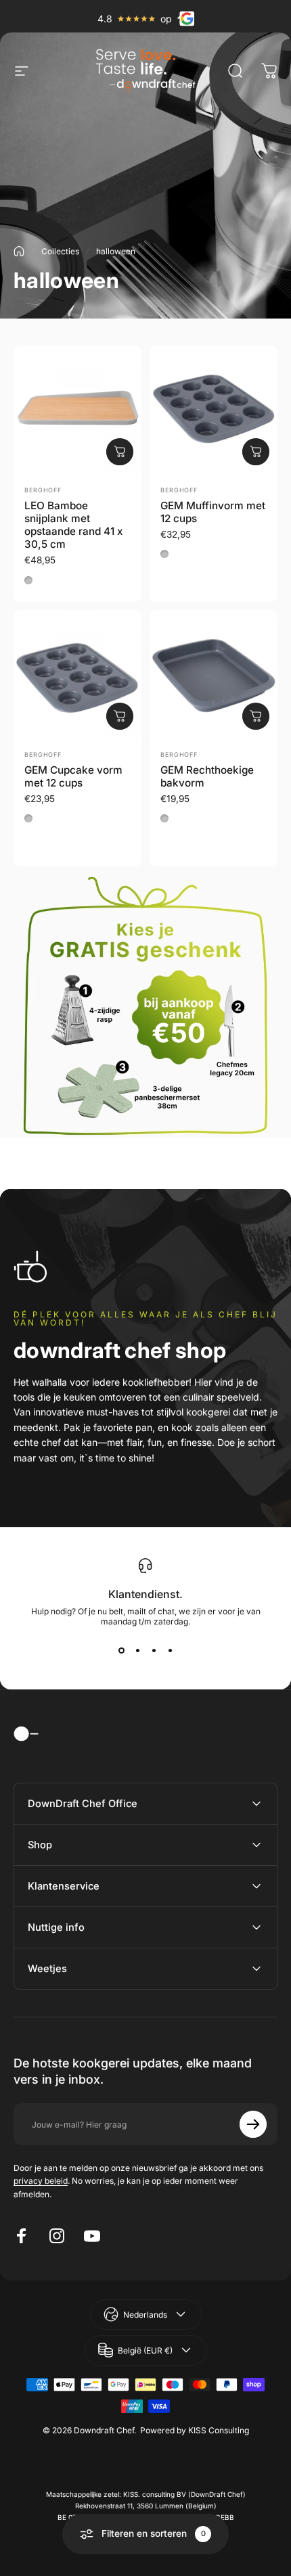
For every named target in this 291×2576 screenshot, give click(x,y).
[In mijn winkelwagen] (120, 452)
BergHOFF (43, 490)
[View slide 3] (154, 1651)
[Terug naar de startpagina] (19, 251)
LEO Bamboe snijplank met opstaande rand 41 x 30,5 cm (74, 525)
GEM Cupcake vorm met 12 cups (73, 776)
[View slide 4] (170, 1651)
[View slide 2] (137, 1651)
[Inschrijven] (253, 2124)
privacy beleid (41, 2181)
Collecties (60, 251)
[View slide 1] (121, 1651)
